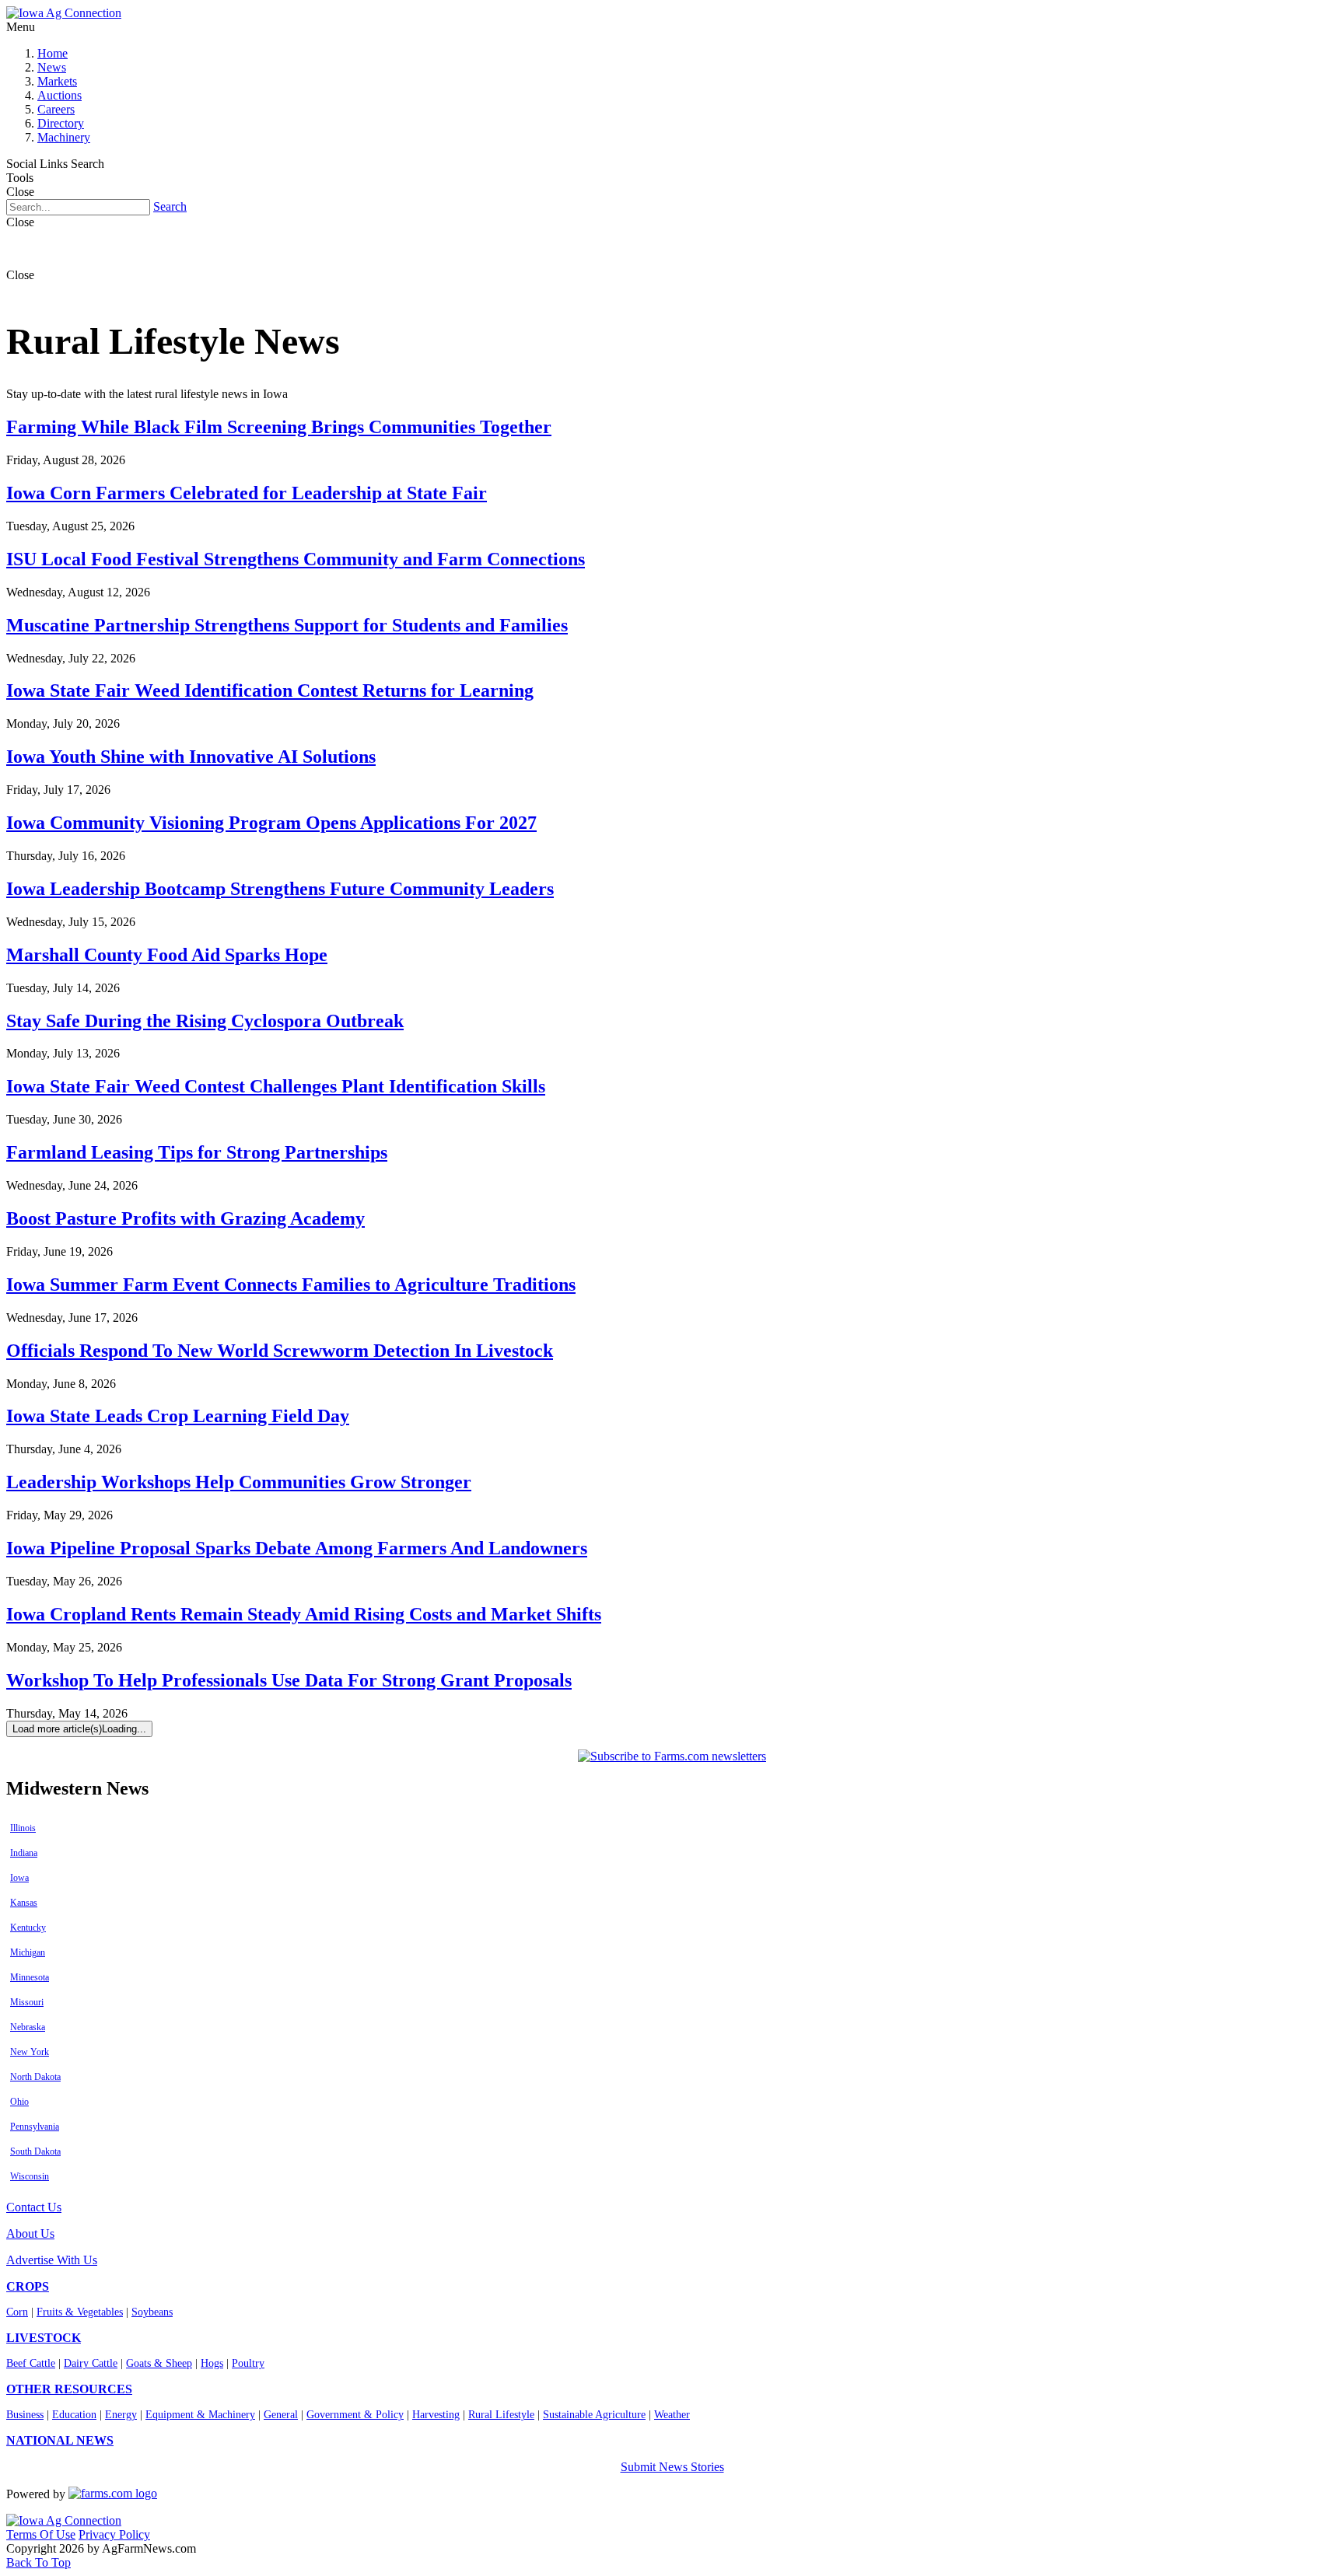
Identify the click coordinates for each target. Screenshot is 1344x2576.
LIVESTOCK (44, 2338)
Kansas (24, 1903)
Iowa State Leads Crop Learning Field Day (178, 1416)
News (52, 67)
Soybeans (152, 2312)
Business (25, 2415)
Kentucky (28, 1928)
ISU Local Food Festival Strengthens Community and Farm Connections (296, 559)
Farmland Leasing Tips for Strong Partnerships (197, 1152)
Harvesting (436, 2415)
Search (170, 206)
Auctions (59, 95)
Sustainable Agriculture (594, 2415)
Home (52, 53)
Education (74, 2415)
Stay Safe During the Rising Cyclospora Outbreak (205, 1021)
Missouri (27, 2002)
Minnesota (30, 1977)
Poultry (248, 2363)
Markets (57, 81)
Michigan (28, 1952)
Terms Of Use (41, 2534)
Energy (121, 2415)
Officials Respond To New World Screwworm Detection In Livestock (280, 1351)
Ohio (19, 2102)
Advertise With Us (52, 2260)
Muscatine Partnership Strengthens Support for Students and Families (287, 625)
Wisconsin (30, 2176)
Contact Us (34, 2207)
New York (30, 2052)
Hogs (212, 2363)
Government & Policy (355, 2415)
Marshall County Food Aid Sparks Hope (167, 955)
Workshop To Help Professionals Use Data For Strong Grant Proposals (289, 1680)
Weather (672, 2415)
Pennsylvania (35, 2127)
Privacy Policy (114, 2534)
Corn (17, 2312)
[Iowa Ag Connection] (64, 13)
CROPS (28, 2286)
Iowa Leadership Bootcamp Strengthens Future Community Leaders (280, 889)
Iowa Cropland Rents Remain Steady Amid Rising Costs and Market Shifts (304, 1614)
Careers (56, 109)
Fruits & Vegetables (80, 2312)
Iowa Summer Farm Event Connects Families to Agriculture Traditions (291, 1285)
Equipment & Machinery (200, 2415)
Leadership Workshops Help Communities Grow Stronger (239, 1482)
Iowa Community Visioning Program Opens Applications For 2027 (271, 823)
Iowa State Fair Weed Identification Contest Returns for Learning (270, 690)
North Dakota (35, 2077)
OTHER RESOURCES (69, 2389)
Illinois (23, 1828)
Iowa (19, 1878)
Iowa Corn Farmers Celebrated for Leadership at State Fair (247, 493)
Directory (61, 123)
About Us (30, 2233)
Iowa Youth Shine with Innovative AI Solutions (191, 757)
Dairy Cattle (91, 2363)
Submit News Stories (672, 2467)
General (281, 2415)
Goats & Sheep (159, 2363)
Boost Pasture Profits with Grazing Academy (185, 1218)
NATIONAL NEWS (60, 2440)
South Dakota (35, 2151)
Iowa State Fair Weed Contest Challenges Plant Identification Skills (276, 1086)
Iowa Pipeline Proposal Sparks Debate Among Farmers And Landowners (297, 1548)
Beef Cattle (31, 2363)
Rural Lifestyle (501, 2415)
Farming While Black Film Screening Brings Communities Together (279, 427)
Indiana (24, 1853)
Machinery (64, 137)
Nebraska (28, 2027)
